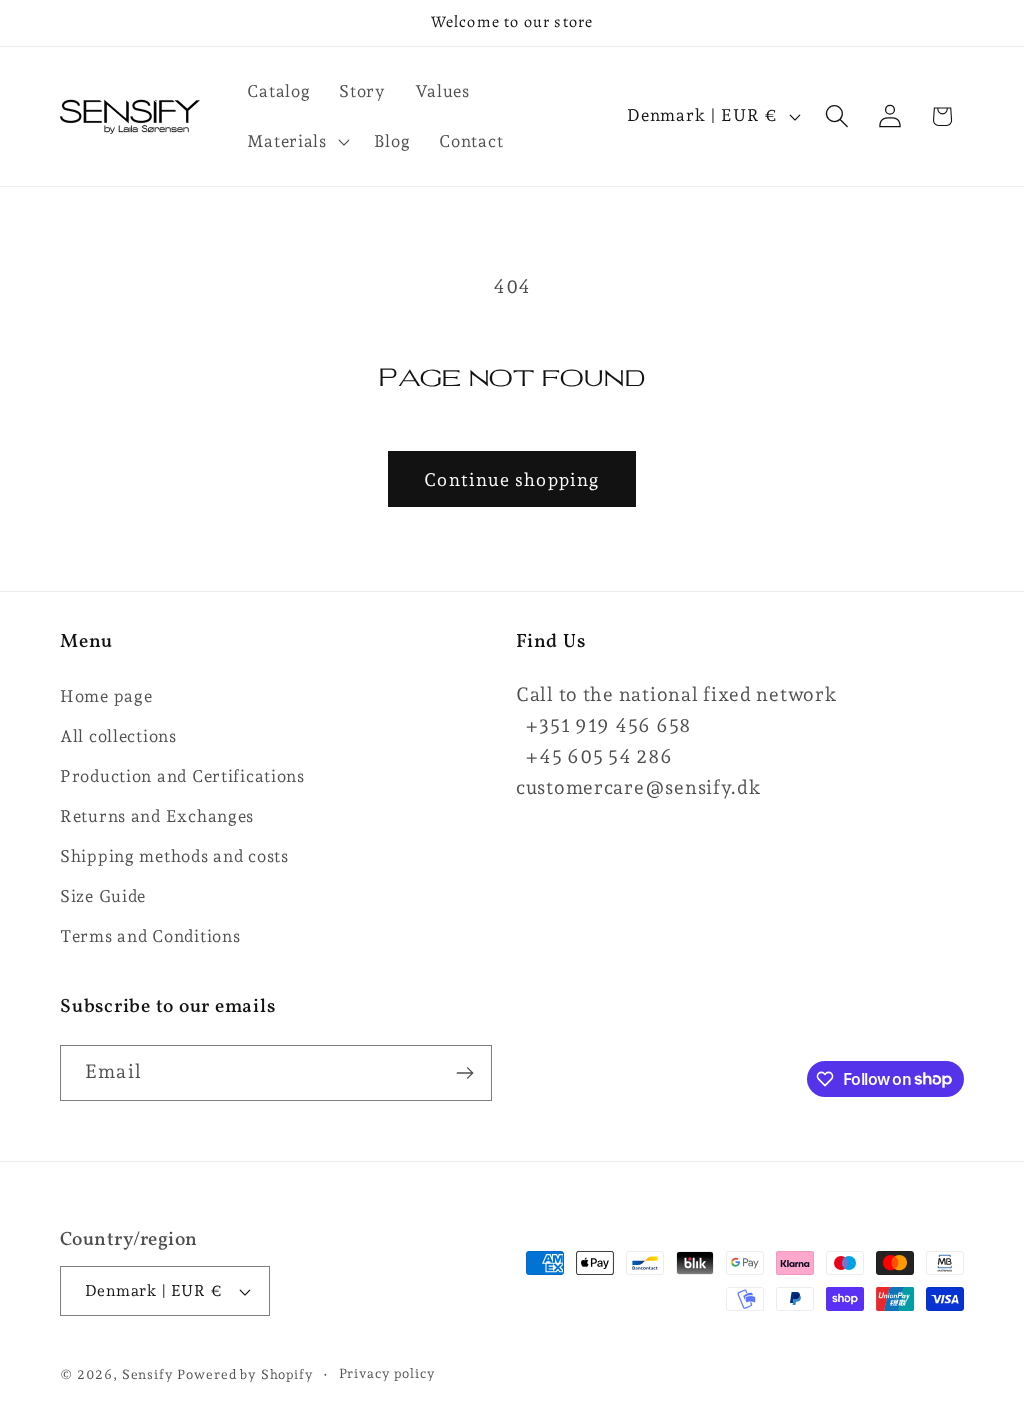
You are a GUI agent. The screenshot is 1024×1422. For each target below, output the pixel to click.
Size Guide (103, 896)
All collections (118, 736)
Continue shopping (511, 479)
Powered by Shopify (245, 1374)
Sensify (148, 1374)
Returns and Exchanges (157, 816)
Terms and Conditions (150, 936)
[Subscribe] (464, 1073)
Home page (106, 696)
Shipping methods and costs (174, 856)
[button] (296, 141)
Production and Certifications (182, 776)
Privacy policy (387, 1373)
